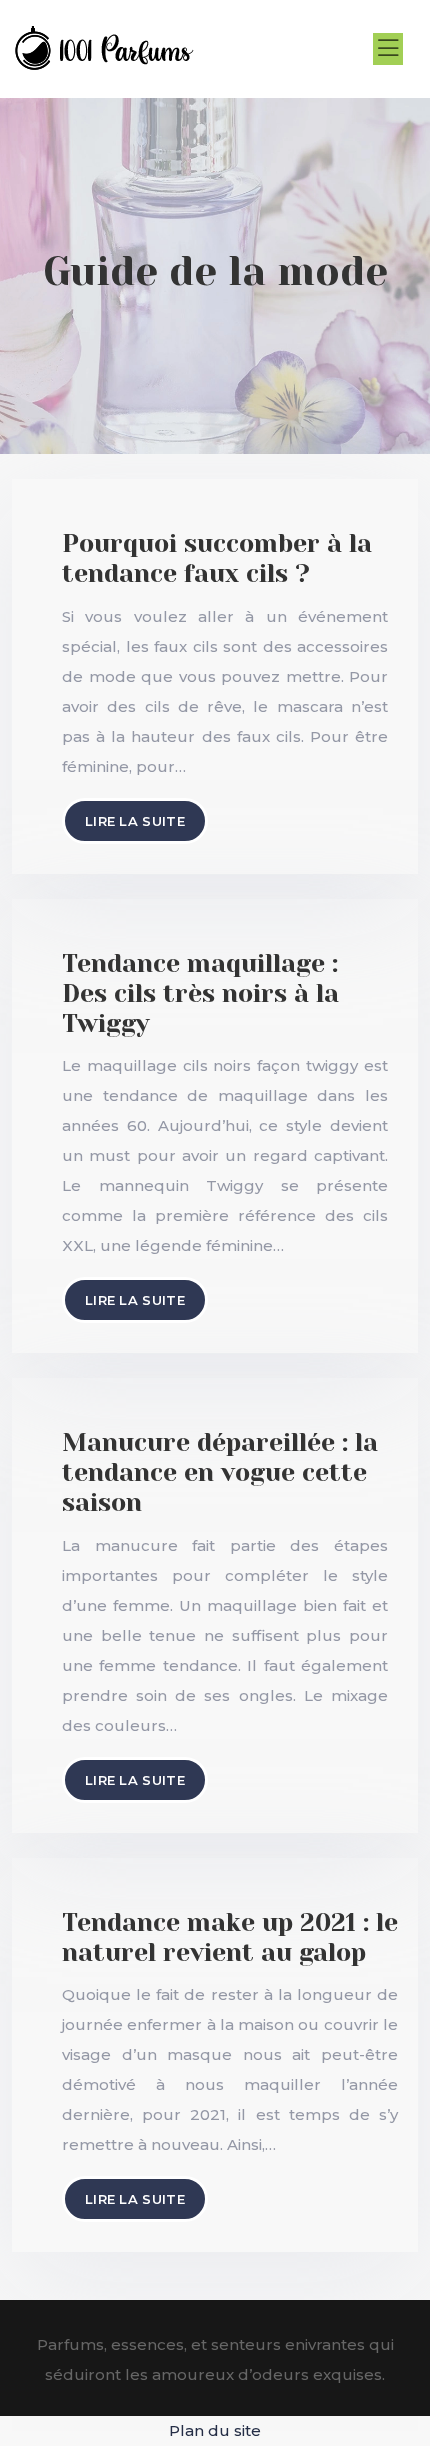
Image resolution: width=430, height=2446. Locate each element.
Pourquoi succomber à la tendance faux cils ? (217, 558)
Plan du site (215, 2430)
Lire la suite (135, 821)
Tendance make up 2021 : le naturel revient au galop (230, 1937)
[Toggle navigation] (388, 48)
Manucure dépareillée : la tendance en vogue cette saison (220, 1472)
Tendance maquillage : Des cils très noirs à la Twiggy (200, 993)
